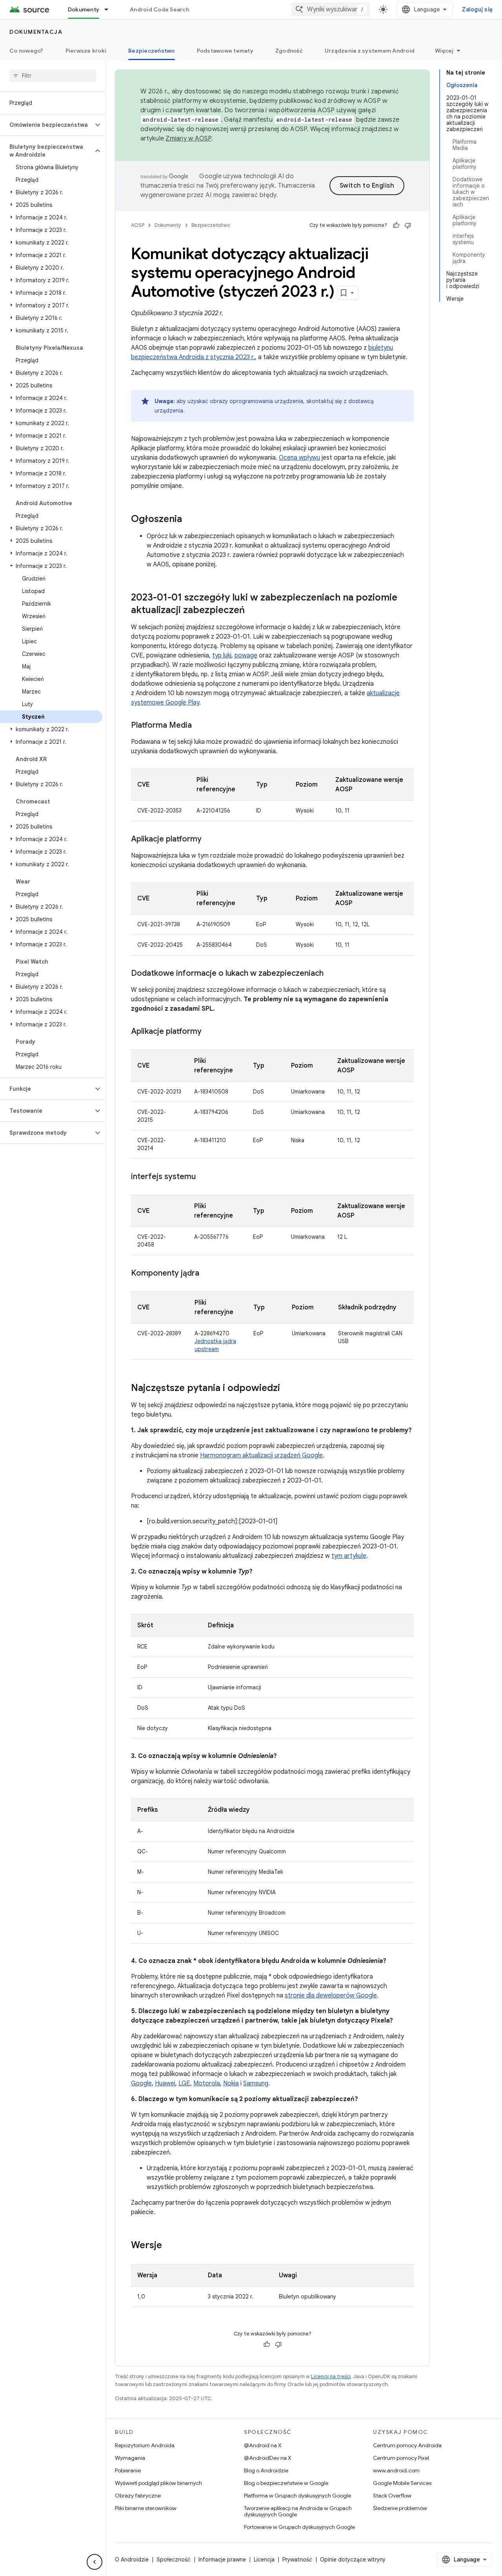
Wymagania (130, 2458)
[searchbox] (53, 76)
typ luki (222, 655)
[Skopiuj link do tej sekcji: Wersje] (170, 2246)
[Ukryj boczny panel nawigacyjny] (95, 2562)
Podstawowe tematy (225, 51)
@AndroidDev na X (268, 2458)
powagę (246, 655)
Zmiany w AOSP (188, 139)
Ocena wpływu (299, 458)
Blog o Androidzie (266, 2470)
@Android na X (263, 2445)
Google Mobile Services (402, 2483)
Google (141, 2083)
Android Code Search (159, 9)
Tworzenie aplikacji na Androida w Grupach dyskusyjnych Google (298, 2511)
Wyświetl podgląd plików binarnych (158, 2483)
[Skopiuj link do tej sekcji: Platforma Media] (200, 726)
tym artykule (349, 1556)
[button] (46, 125)
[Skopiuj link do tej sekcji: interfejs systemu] (204, 1177)
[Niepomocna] (408, 225)
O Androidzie (132, 2560)
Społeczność (174, 2560)
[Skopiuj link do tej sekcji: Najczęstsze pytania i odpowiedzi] (288, 1389)
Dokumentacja (36, 32)
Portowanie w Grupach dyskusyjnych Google (299, 2527)
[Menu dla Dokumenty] (110, 9)
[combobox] (331, 9)
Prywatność (297, 2560)
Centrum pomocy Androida (407, 2445)
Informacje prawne (222, 2560)
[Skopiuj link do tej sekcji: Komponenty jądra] (207, 1274)
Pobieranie (128, 2470)
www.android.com (396, 2470)
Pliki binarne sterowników (146, 2508)
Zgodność (289, 51)
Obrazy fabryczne (138, 2496)
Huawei (165, 2083)
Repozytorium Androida (145, 2445)
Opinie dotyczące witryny (353, 2560)
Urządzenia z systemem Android (370, 51)
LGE (184, 2083)
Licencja (264, 2560)
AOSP (138, 225)
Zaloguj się (477, 9)
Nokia (231, 2083)
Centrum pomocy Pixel (401, 2458)
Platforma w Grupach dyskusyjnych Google (297, 2496)
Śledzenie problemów (400, 2508)
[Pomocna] (396, 225)
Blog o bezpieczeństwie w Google (286, 2483)
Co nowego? (26, 51)
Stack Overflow (392, 2496)
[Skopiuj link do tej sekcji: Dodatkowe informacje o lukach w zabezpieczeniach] (331, 974)
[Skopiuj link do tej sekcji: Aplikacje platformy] (209, 840)
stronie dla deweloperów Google (331, 1995)
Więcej (444, 51)
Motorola (207, 2083)
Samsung (256, 2083)
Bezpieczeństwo (152, 51)
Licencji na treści (331, 2376)
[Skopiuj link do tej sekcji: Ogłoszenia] (190, 520)
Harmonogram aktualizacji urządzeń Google (261, 1455)
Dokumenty (84, 9)
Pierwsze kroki (86, 51)
